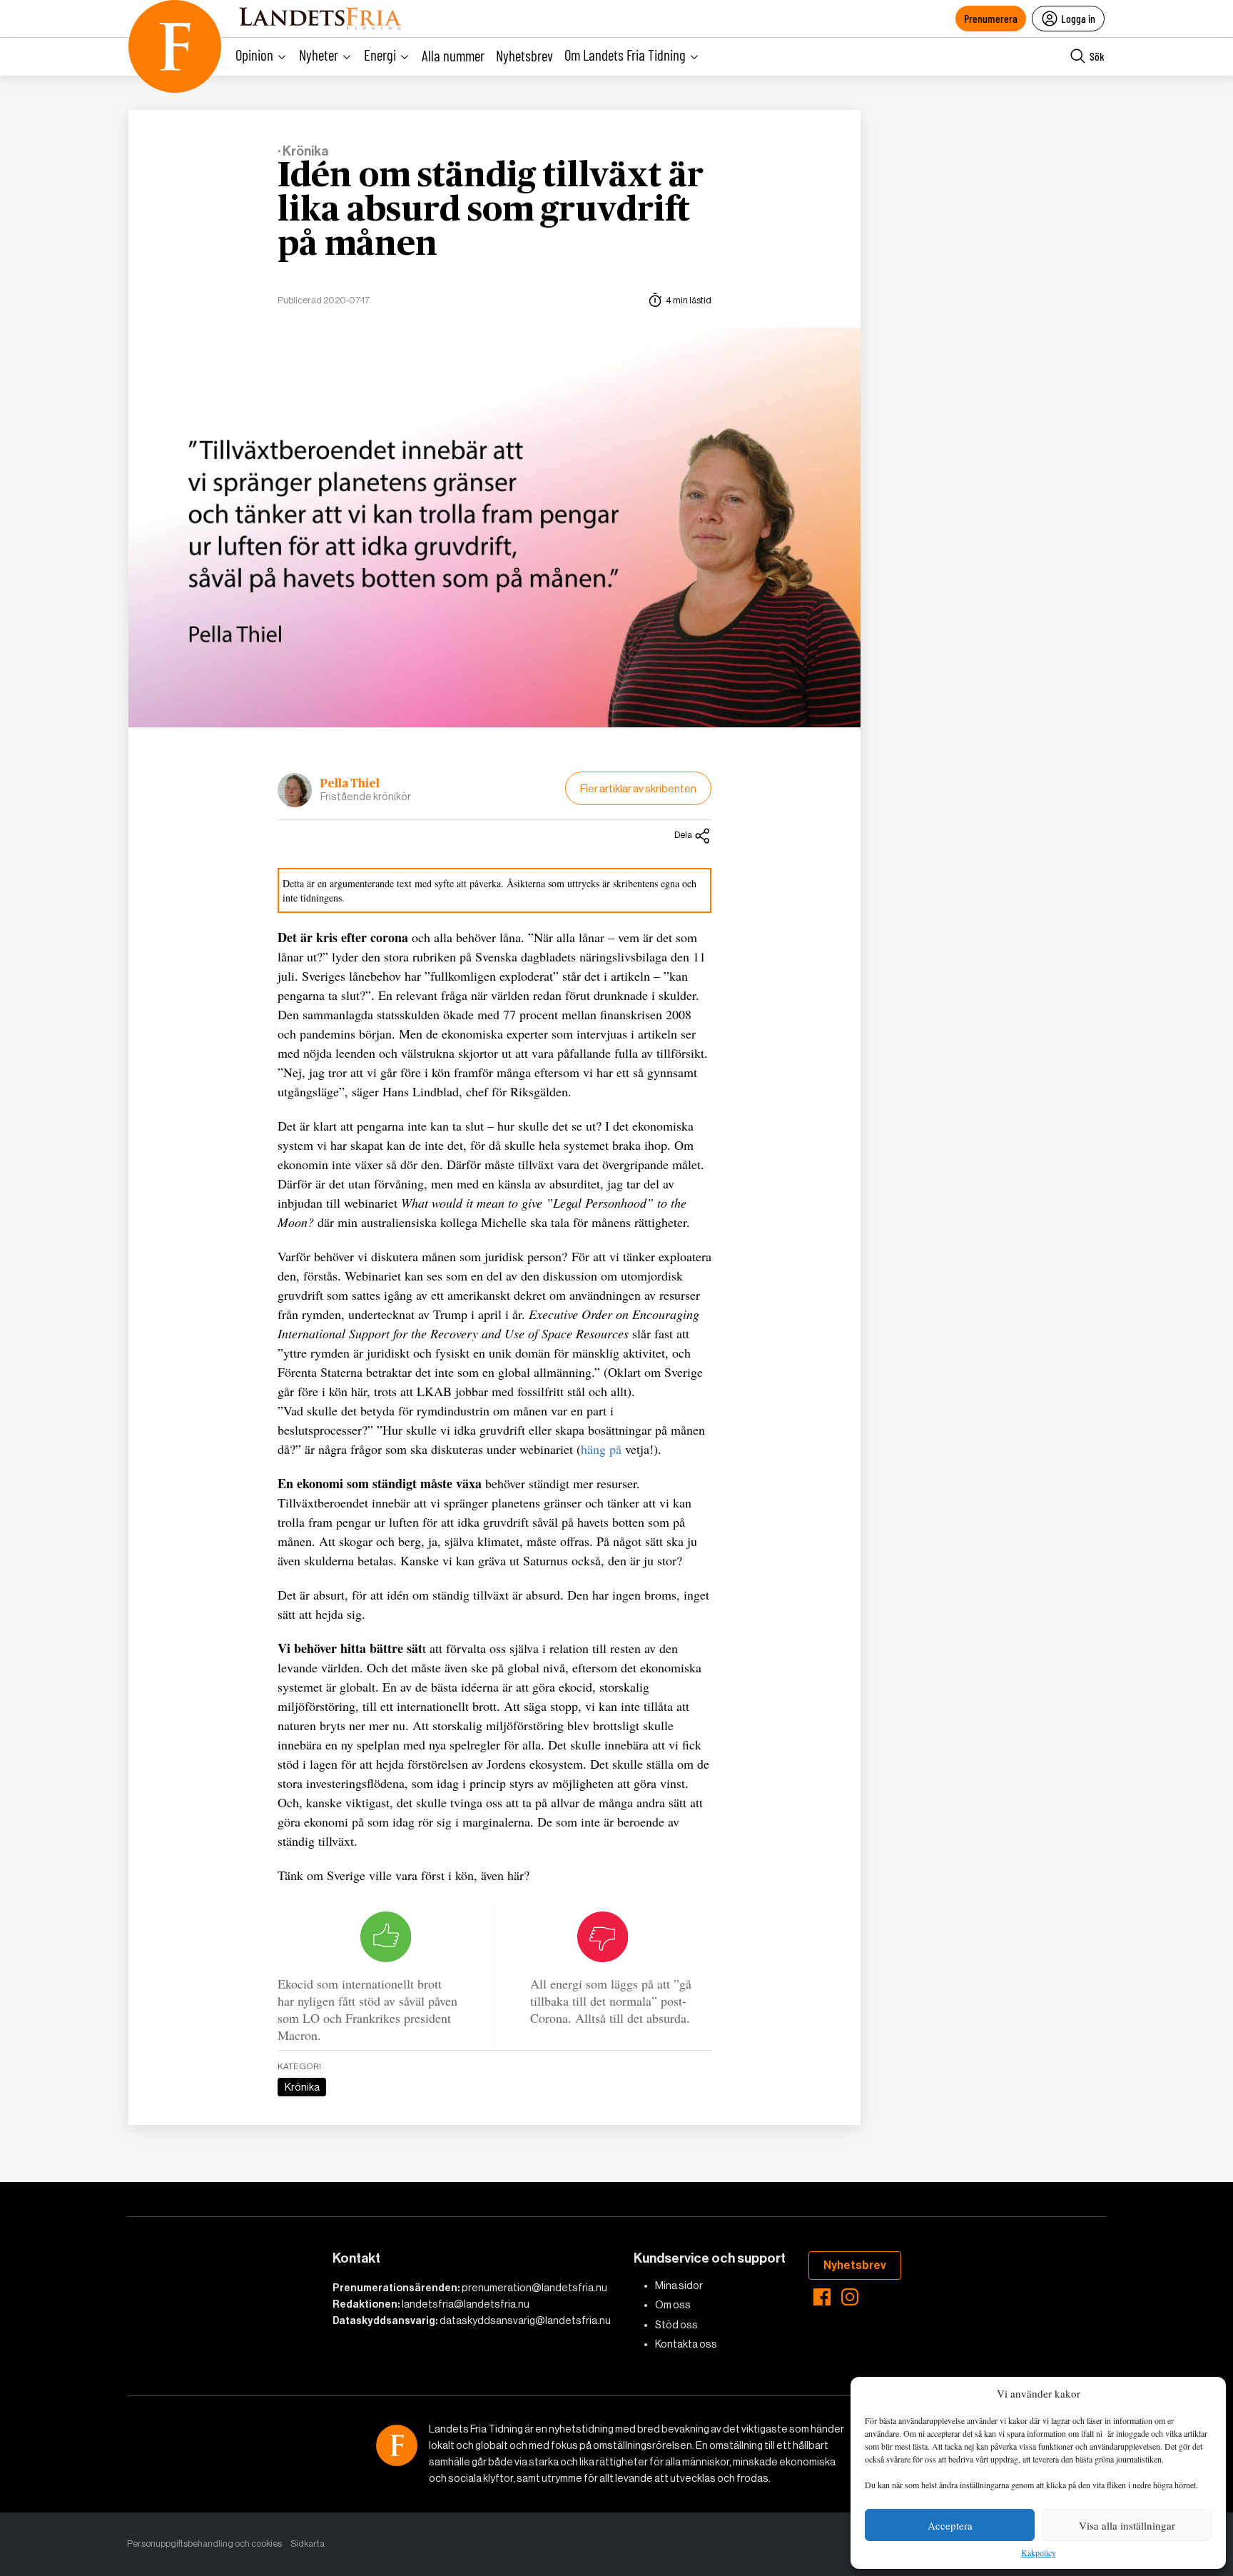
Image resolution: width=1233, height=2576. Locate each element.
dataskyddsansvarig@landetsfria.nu (525, 2320)
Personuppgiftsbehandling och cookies (204, 2544)
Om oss (673, 2305)
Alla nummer (453, 55)
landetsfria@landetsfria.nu (466, 2304)
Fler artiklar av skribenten (638, 788)
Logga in (1078, 18)
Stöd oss (676, 2325)
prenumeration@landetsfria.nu (534, 2288)
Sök (1097, 56)
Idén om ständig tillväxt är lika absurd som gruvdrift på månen (491, 211)
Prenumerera (991, 18)
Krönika (302, 2087)
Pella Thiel (350, 784)
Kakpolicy (1039, 2553)
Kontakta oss (686, 2344)
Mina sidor (679, 2285)
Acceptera (950, 2525)
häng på (601, 1449)
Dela (683, 835)
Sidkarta (308, 2544)
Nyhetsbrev (524, 55)
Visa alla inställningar (1127, 2525)
